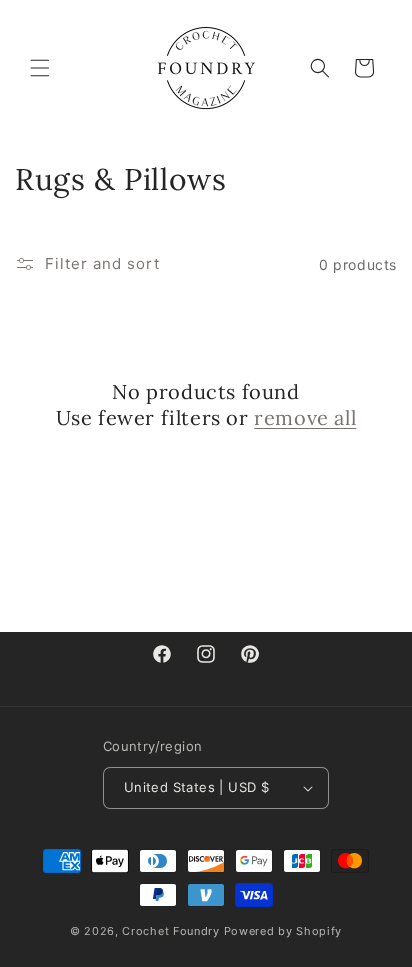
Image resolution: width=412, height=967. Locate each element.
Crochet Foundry (171, 931)
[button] (40, 68)
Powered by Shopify (283, 931)
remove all (305, 417)
